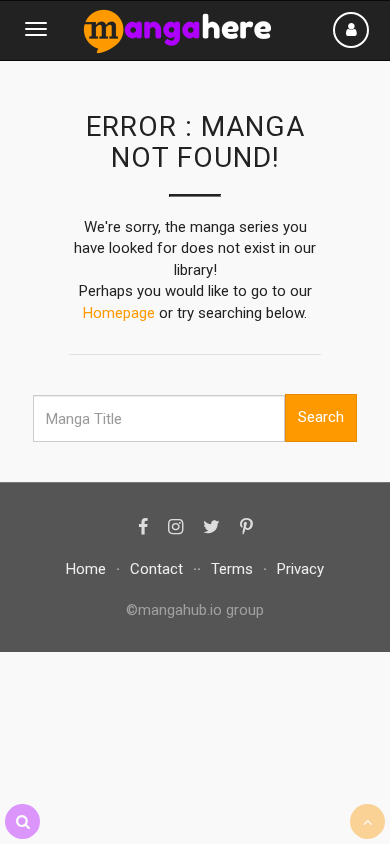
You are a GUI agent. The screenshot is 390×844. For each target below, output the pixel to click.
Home (86, 569)
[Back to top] (367, 821)
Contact (156, 569)
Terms (232, 569)
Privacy (300, 569)
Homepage (119, 313)
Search (321, 417)
